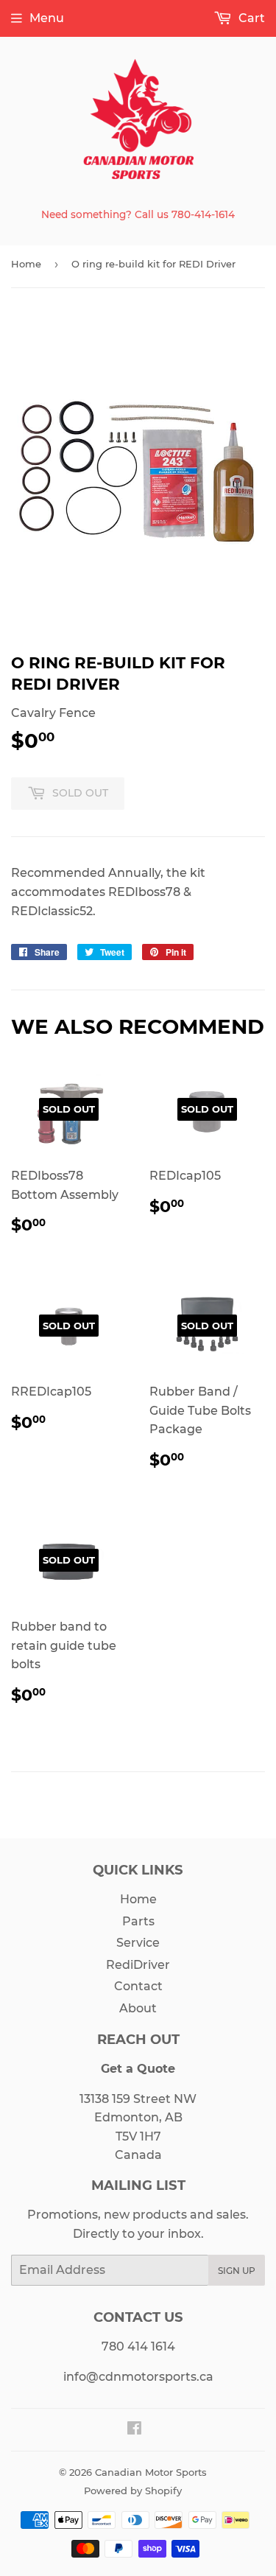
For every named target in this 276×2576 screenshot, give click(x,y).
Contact (138, 1986)
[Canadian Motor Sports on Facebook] (134, 2430)
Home (26, 264)
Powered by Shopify (133, 2491)
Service (138, 1943)
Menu (47, 18)
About (138, 2008)
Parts (138, 1921)
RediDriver (138, 1965)
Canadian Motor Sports (151, 2472)
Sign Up (237, 2271)
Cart (250, 18)
